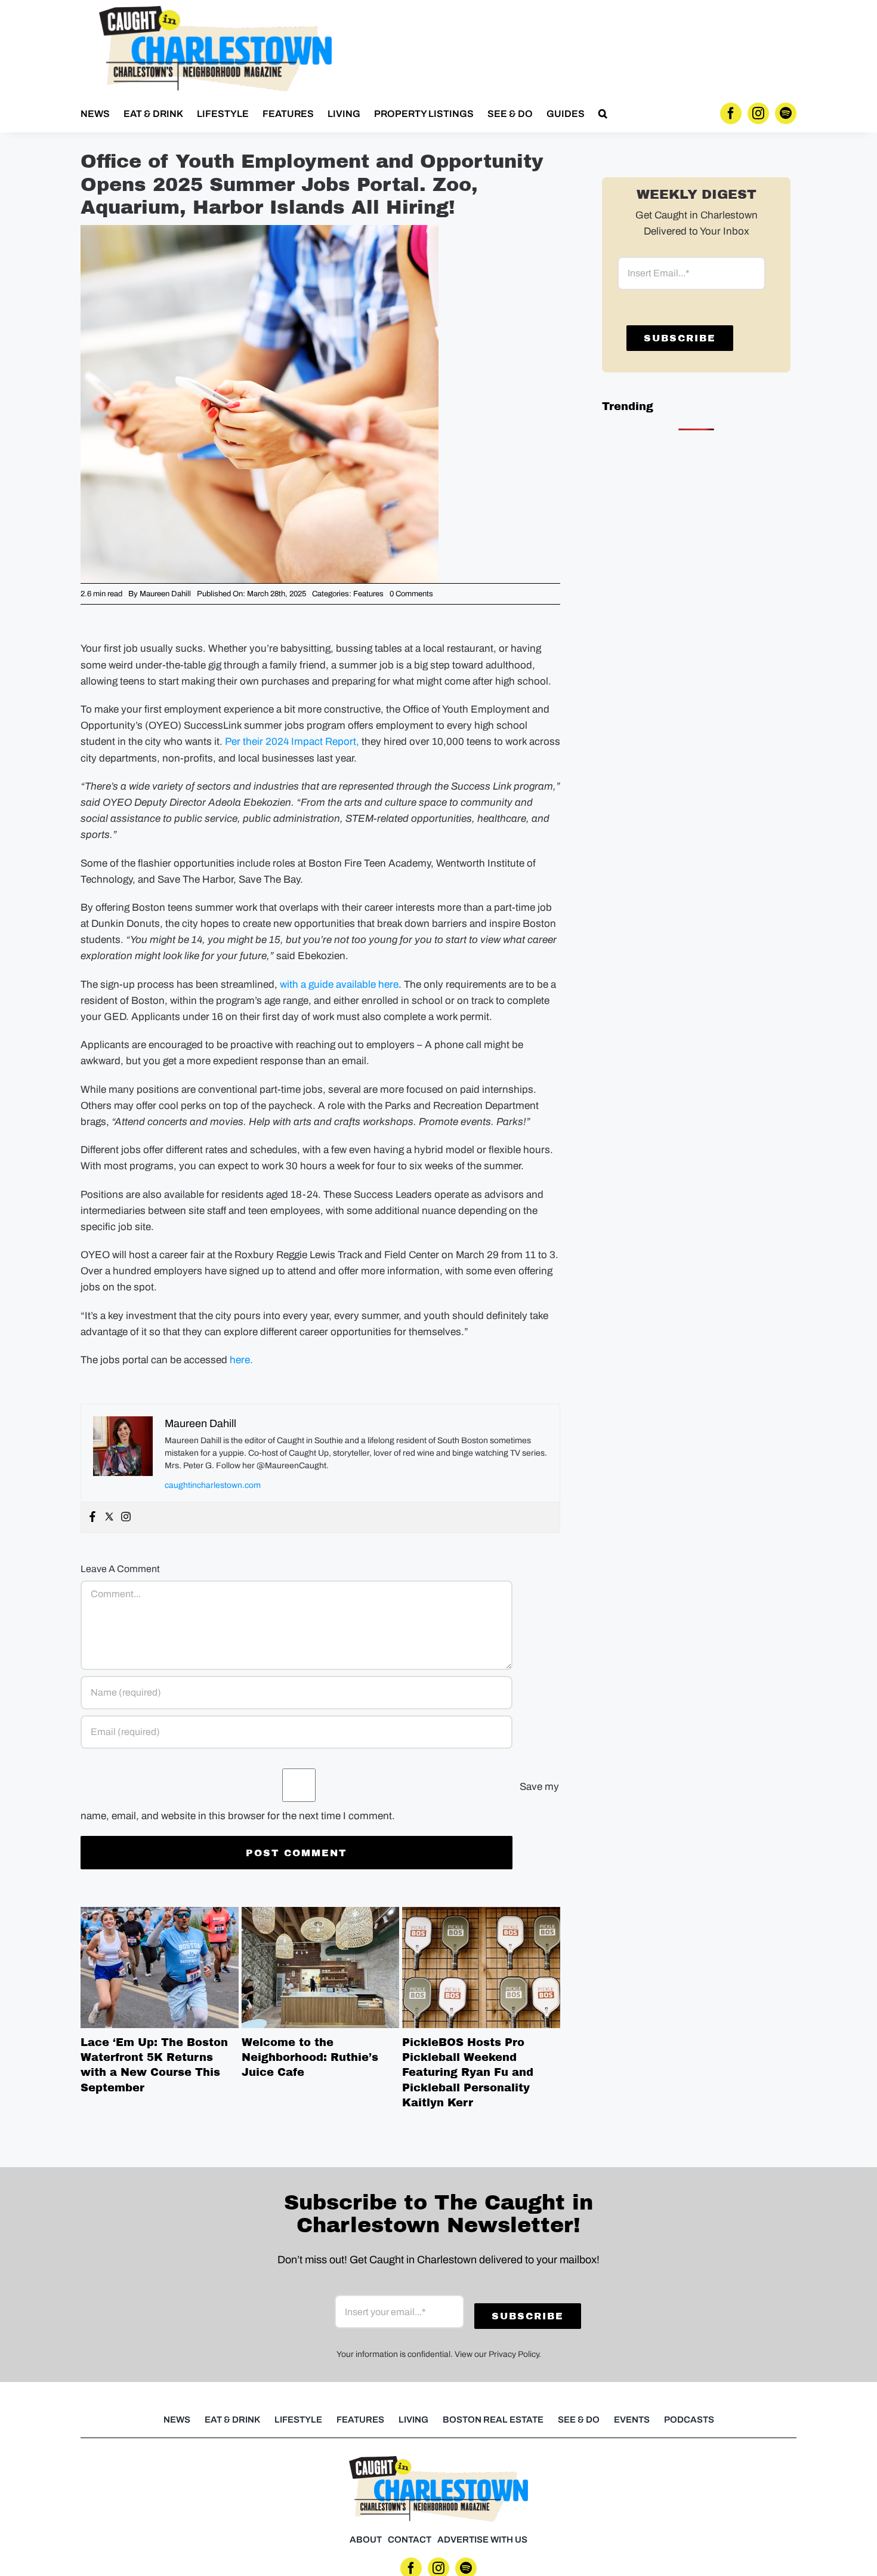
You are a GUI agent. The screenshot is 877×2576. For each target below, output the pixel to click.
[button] (603, 113)
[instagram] (758, 113)
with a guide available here (339, 985)
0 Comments (411, 594)
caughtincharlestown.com (213, 1485)
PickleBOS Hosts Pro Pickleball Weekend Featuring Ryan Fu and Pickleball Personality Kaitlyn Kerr (481, 1967)
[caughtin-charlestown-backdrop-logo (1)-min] (215, 11)
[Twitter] (109, 1517)
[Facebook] (92, 1517)
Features (368, 594)
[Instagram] (126, 1517)
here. (241, 1360)
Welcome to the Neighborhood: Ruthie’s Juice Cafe (320, 1967)
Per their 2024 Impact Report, (292, 742)
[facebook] (731, 113)
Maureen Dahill (165, 594)
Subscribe (680, 338)
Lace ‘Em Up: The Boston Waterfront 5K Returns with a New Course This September (159, 1967)
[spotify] (786, 113)
